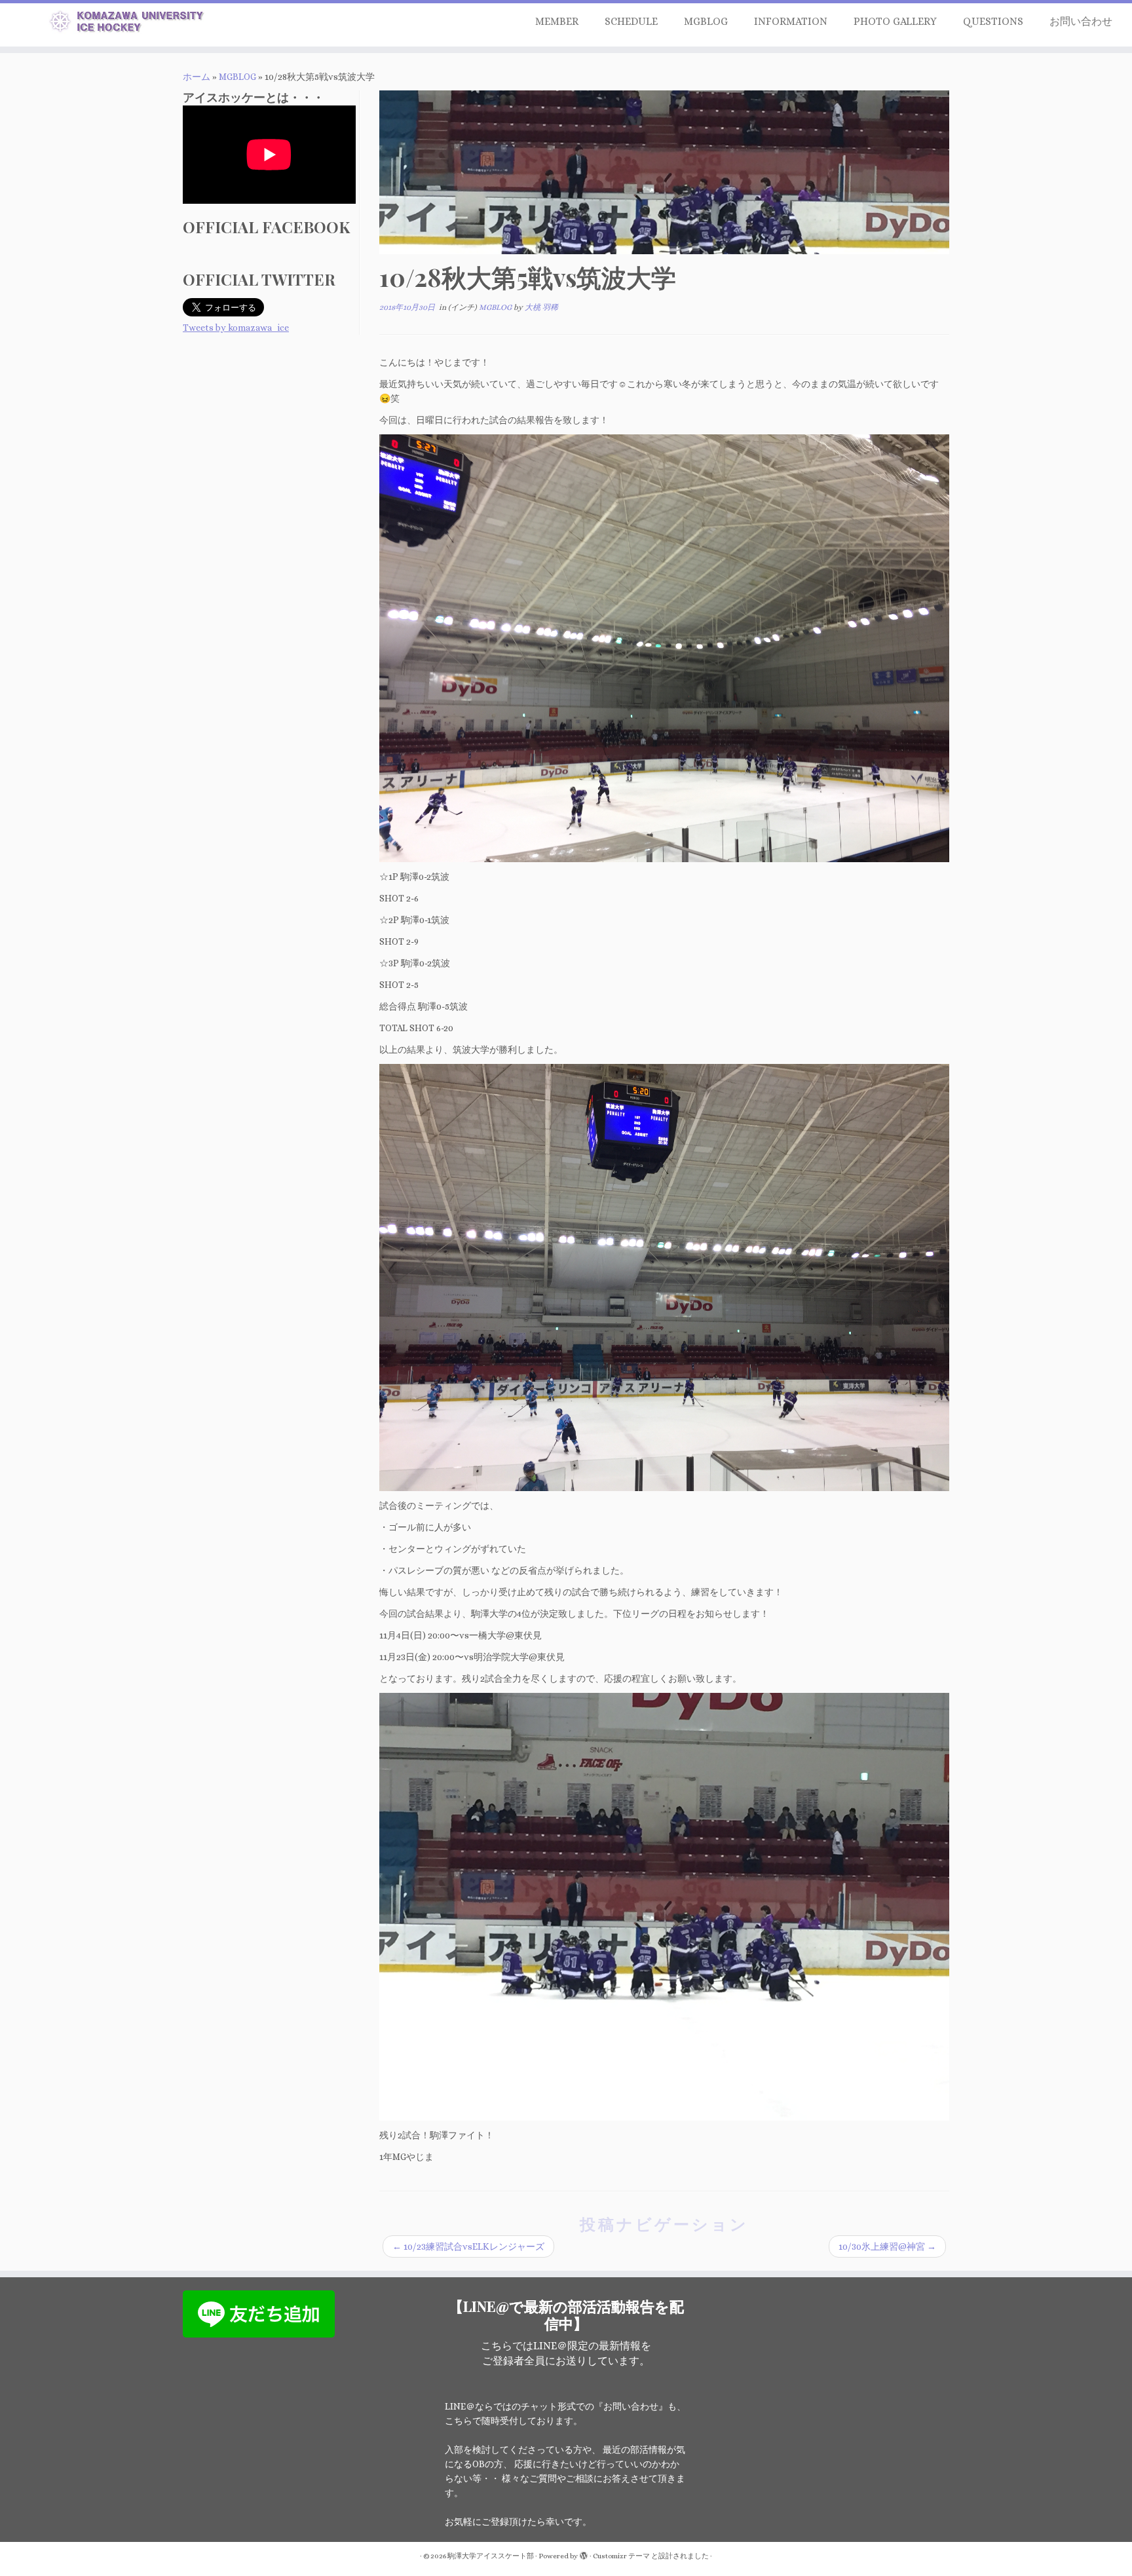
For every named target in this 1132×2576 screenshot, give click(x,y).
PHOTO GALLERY (895, 21)
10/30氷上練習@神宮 (887, 2246)
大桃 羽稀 (541, 307)
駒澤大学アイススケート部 (491, 2556)
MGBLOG (706, 21)
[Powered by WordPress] (584, 2554)
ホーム (197, 77)
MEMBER (557, 21)
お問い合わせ (1081, 21)
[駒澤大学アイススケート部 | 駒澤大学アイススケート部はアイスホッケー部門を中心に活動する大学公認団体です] (131, 24)
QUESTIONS (993, 21)
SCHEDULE (631, 21)
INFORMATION (791, 21)
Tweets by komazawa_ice (236, 328)
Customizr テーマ (621, 2556)
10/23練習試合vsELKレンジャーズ (468, 2246)
